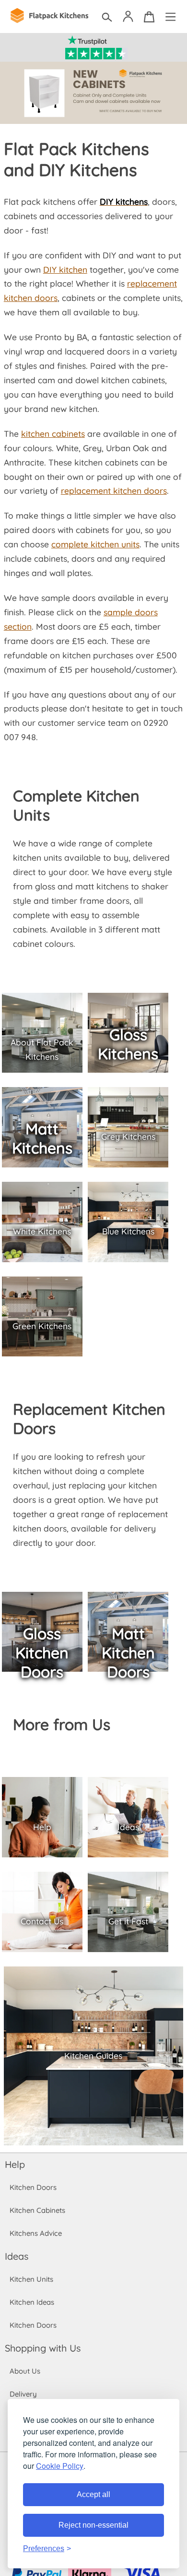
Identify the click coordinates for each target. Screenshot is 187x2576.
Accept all (93, 2494)
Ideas (17, 2256)
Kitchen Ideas (32, 2302)
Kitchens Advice (36, 2233)
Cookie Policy (60, 2466)
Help (15, 2164)
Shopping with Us (43, 2348)
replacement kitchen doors (114, 490)
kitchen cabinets (53, 433)
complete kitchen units (95, 544)
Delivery (23, 2394)
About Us (25, 2371)
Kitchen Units (31, 2279)
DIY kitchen (65, 269)
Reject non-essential (93, 2525)
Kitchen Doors (33, 2187)
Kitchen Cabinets (37, 2210)
